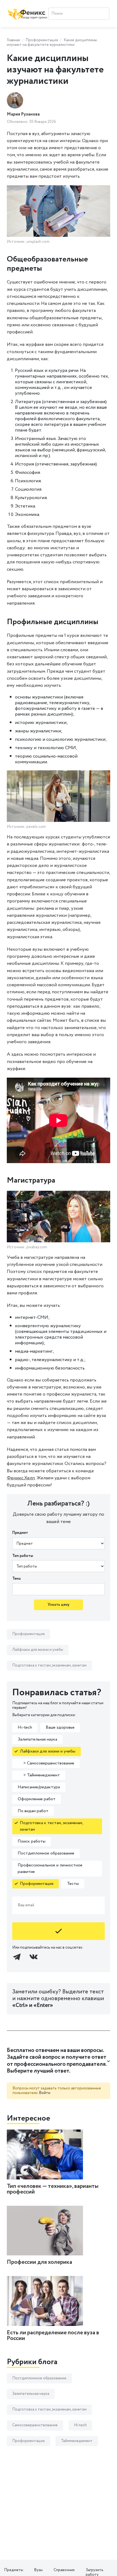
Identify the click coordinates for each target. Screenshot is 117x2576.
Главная (13, 40)
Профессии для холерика (39, 2262)
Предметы (14, 2570)
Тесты (73, 1884)
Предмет (20, 1533)
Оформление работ (37, 1799)
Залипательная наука (37, 1739)
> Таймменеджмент (39, 1775)
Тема (16, 1579)
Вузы (38, 2570)
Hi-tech (25, 1727)
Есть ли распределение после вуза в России (53, 2336)
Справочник (64, 2570)
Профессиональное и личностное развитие (50, 1868)
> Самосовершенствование (46, 1763)
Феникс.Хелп (21, 1478)
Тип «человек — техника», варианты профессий (53, 2189)
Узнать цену (59, 1605)
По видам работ (33, 1811)
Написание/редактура (39, 1787)
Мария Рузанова (23, 114)
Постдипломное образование (46, 1853)
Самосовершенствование (35, 2425)
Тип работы (23, 1556)
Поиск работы (32, 1841)
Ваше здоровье (60, 1727)
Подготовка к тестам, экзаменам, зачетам (49, 1665)
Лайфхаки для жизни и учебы (38, 1650)
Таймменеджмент (77, 2441)
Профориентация (42, 40)
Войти (45, 2093)
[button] (59, 2061)
